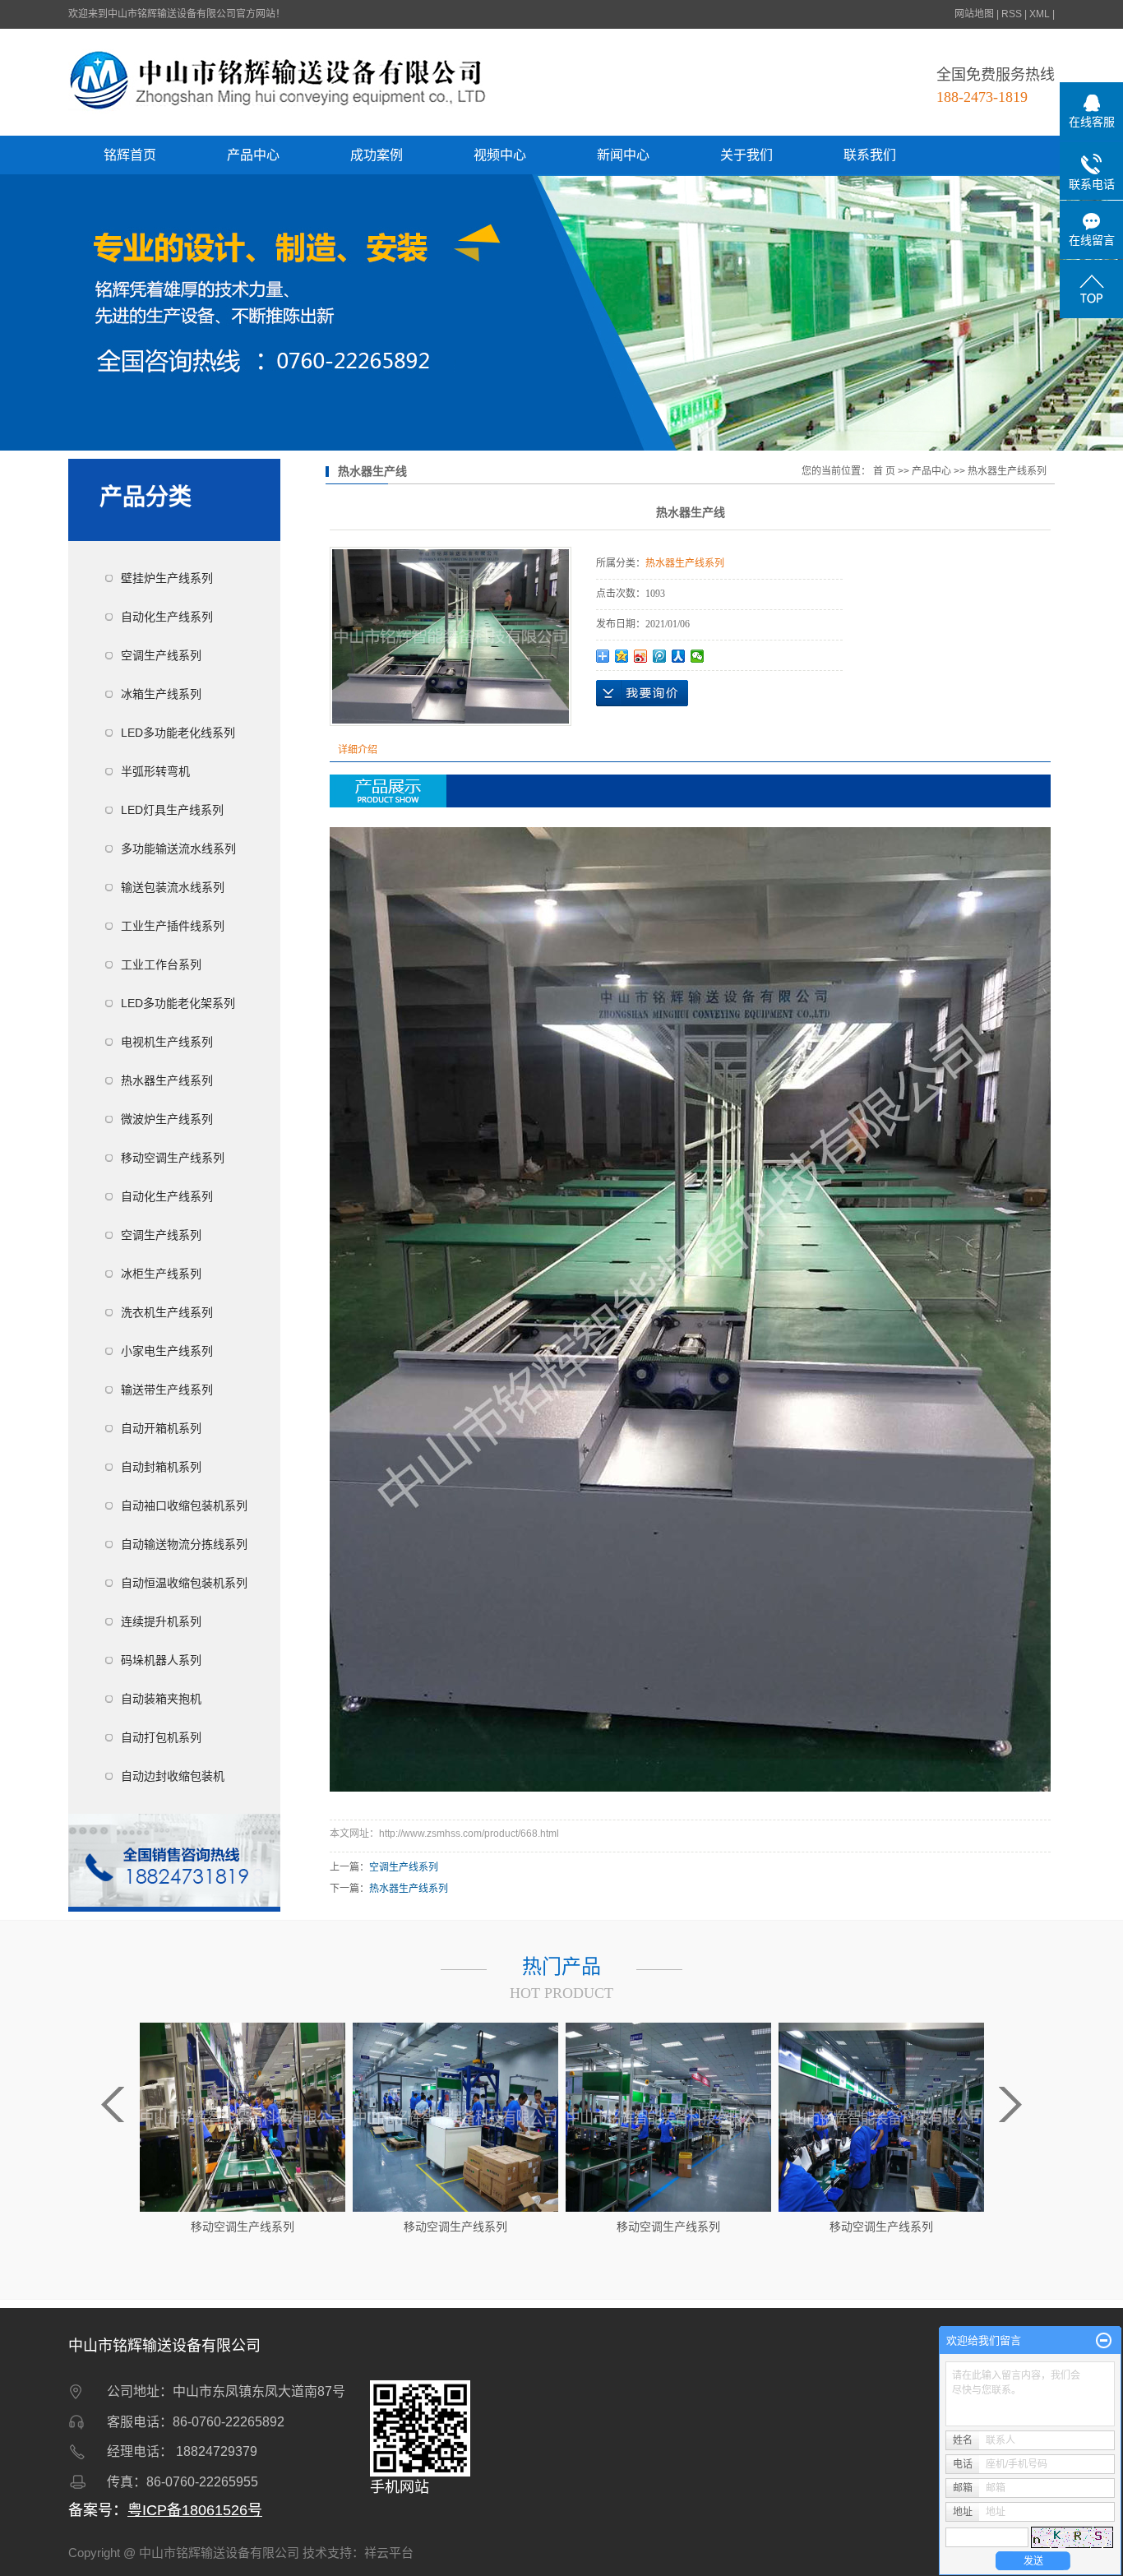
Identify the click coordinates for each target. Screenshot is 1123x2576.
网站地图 (974, 14)
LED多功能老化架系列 (178, 1003)
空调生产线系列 (161, 655)
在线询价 (642, 693)
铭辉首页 (130, 155)
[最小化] (1104, 2341)
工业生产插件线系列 (173, 926)
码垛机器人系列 (161, 1660)
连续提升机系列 (161, 1621)
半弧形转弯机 (155, 771)
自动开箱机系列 (161, 1428)
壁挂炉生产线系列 (167, 578)
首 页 (884, 471)
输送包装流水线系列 (173, 887)
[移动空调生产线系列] (243, 2116)
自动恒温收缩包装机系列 (184, 1583)
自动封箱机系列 (161, 1467)
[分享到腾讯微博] (660, 656)
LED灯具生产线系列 (172, 810)
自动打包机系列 (161, 1737)
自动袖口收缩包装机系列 (184, 1505)
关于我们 (746, 155)
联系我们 (870, 155)
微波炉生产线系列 (167, 1119)
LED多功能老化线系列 (178, 733)
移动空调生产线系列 (173, 1158)
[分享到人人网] (679, 656)
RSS (1012, 14)
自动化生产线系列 (167, 617)
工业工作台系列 (161, 964)
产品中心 (253, 155)
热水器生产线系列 (167, 1080)
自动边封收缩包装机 (173, 1776)
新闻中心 (623, 155)
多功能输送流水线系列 (178, 849)
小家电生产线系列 (167, 1351)
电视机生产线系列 (167, 1042)
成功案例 (377, 155)
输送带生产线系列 (167, 1390)
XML (1040, 14)
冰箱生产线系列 (161, 694)
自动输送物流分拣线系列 (184, 1544)
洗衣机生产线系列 (167, 1312)
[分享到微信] (698, 656)
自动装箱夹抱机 (161, 1699)
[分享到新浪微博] (641, 656)
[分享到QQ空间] (622, 656)
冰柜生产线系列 (161, 1274)
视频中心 (500, 155)
